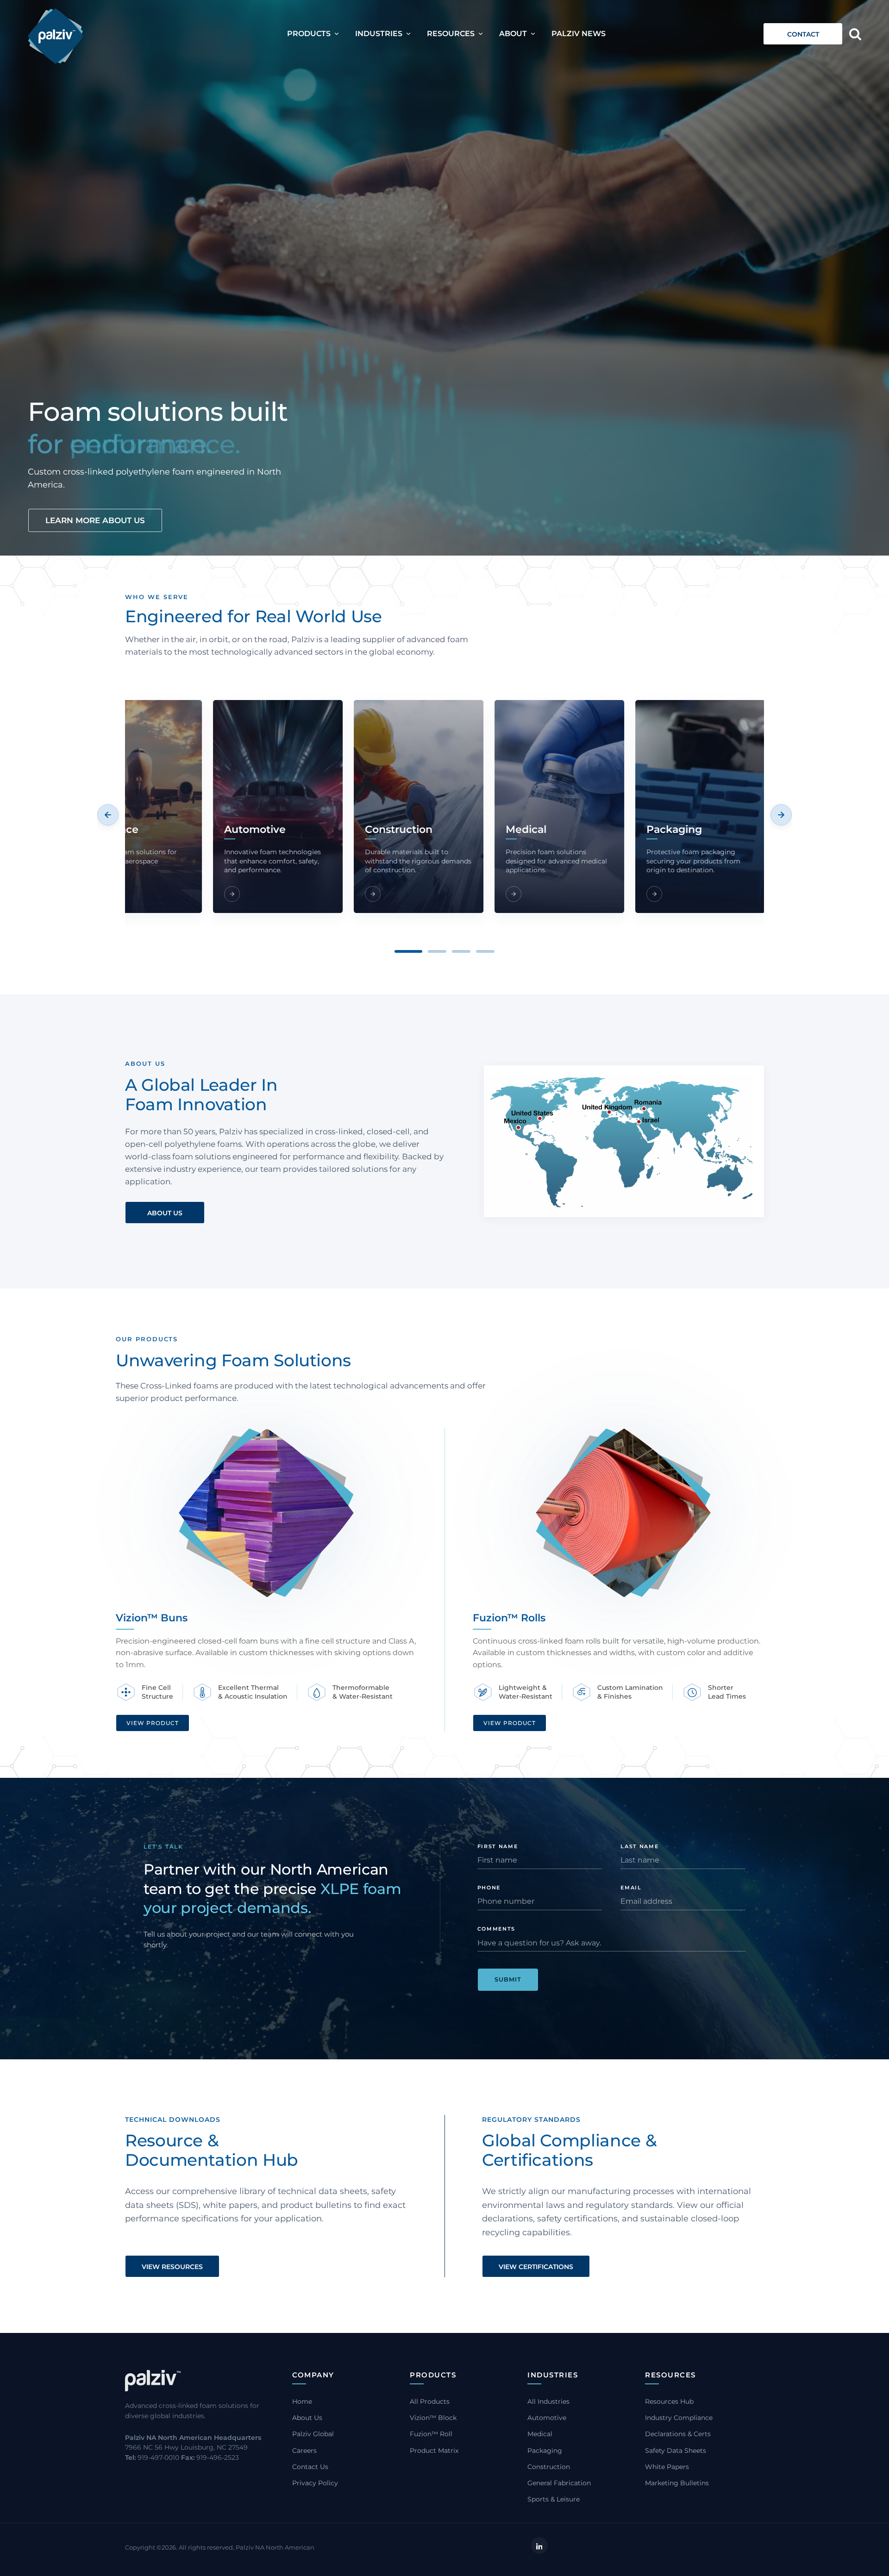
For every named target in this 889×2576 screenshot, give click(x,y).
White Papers (667, 2467)
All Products (430, 2401)
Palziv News (579, 34)
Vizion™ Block (433, 2418)
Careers (304, 2451)
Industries (379, 34)
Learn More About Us (95, 520)
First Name (498, 1846)
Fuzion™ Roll (431, 2434)
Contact (803, 34)
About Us (165, 1213)
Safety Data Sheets (676, 2451)
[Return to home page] (56, 36)
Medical (540, 2434)
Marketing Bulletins (677, 2483)
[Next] (781, 815)
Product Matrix (434, 2451)
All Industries (548, 2401)
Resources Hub (669, 2401)
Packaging (545, 2451)
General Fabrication (559, 2483)
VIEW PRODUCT (153, 1723)
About (513, 34)
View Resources (172, 2267)
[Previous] (108, 815)
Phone (489, 1888)
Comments (496, 1929)
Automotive (547, 2418)
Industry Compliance (679, 2418)
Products (309, 34)
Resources (451, 34)
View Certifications (536, 2267)
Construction (549, 2467)
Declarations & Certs (678, 2434)
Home (302, 2401)
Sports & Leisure (554, 2499)
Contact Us (310, 2467)
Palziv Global (313, 2434)
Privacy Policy (315, 2483)
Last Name (639, 1846)
